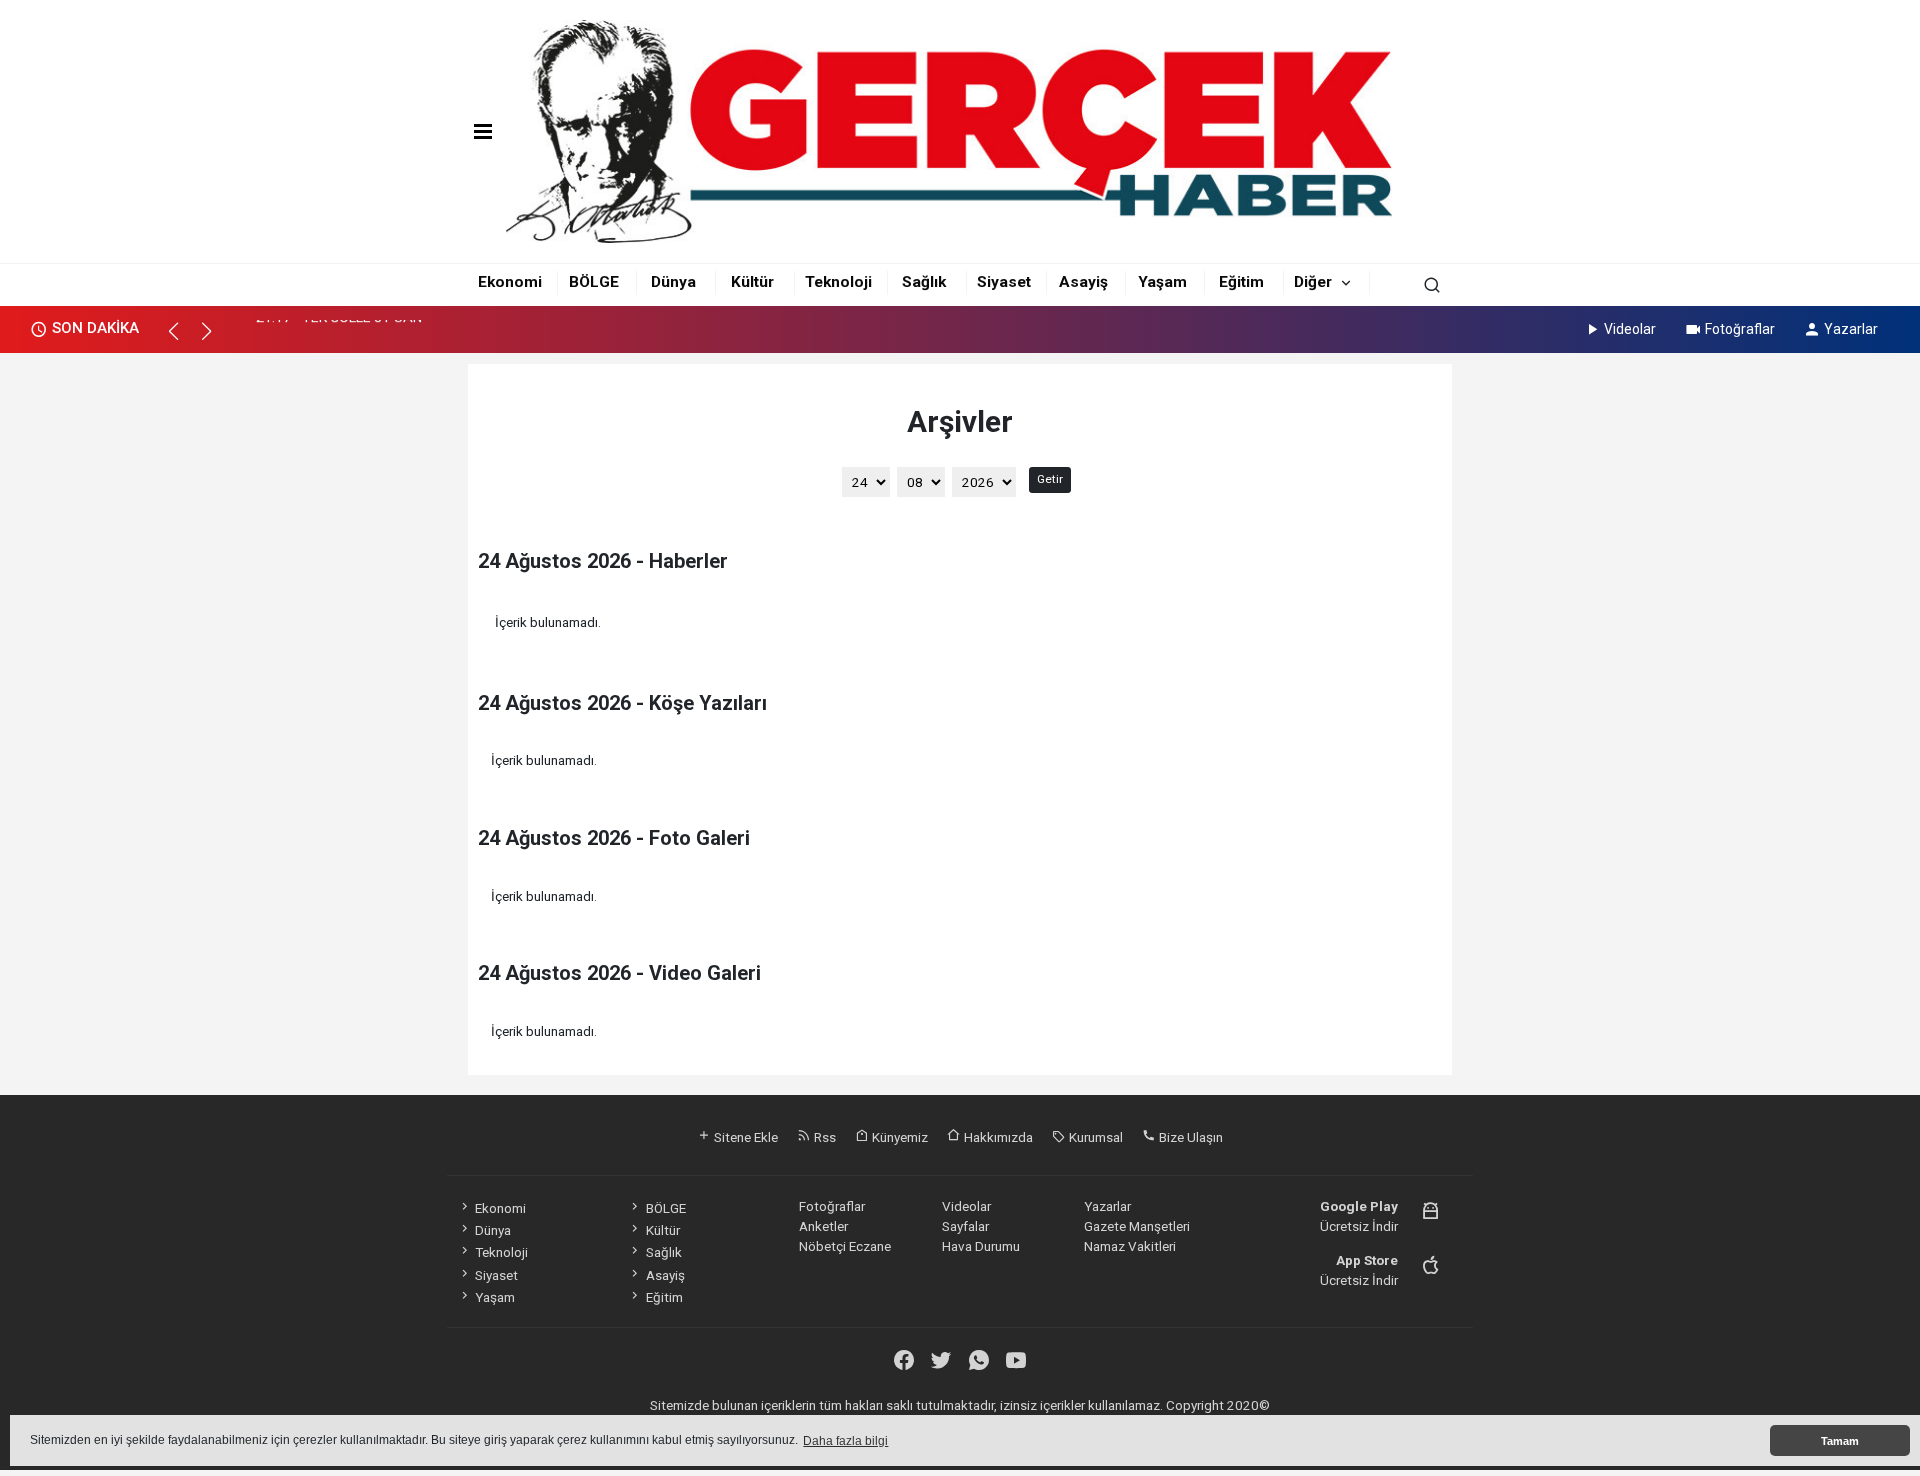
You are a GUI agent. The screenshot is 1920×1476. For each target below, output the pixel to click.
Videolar (1630, 329)
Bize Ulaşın (1189, 1137)
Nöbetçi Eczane (845, 1246)
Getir (1050, 479)
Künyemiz (898, 1137)
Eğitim (1241, 282)
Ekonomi (510, 282)
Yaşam (1162, 282)
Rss (823, 1137)
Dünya (673, 282)
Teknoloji (838, 282)
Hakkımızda (997, 1137)
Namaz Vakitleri (1130, 1246)
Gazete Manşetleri (1137, 1226)
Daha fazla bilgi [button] (845, 1441)
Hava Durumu (981, 1246)
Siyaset (1004, 282)
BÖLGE (594, 282)
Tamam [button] (1840, 1441)
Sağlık (924, 282)
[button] (182, 340)
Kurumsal (1094, 1137)
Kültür (752, 282)
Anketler (823, 1226)
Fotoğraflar (1740, 329)
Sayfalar (965, 1226)
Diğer (1313, 282)
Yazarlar (1851, 329)
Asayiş (1083, 282)
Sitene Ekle (744, 1137)
